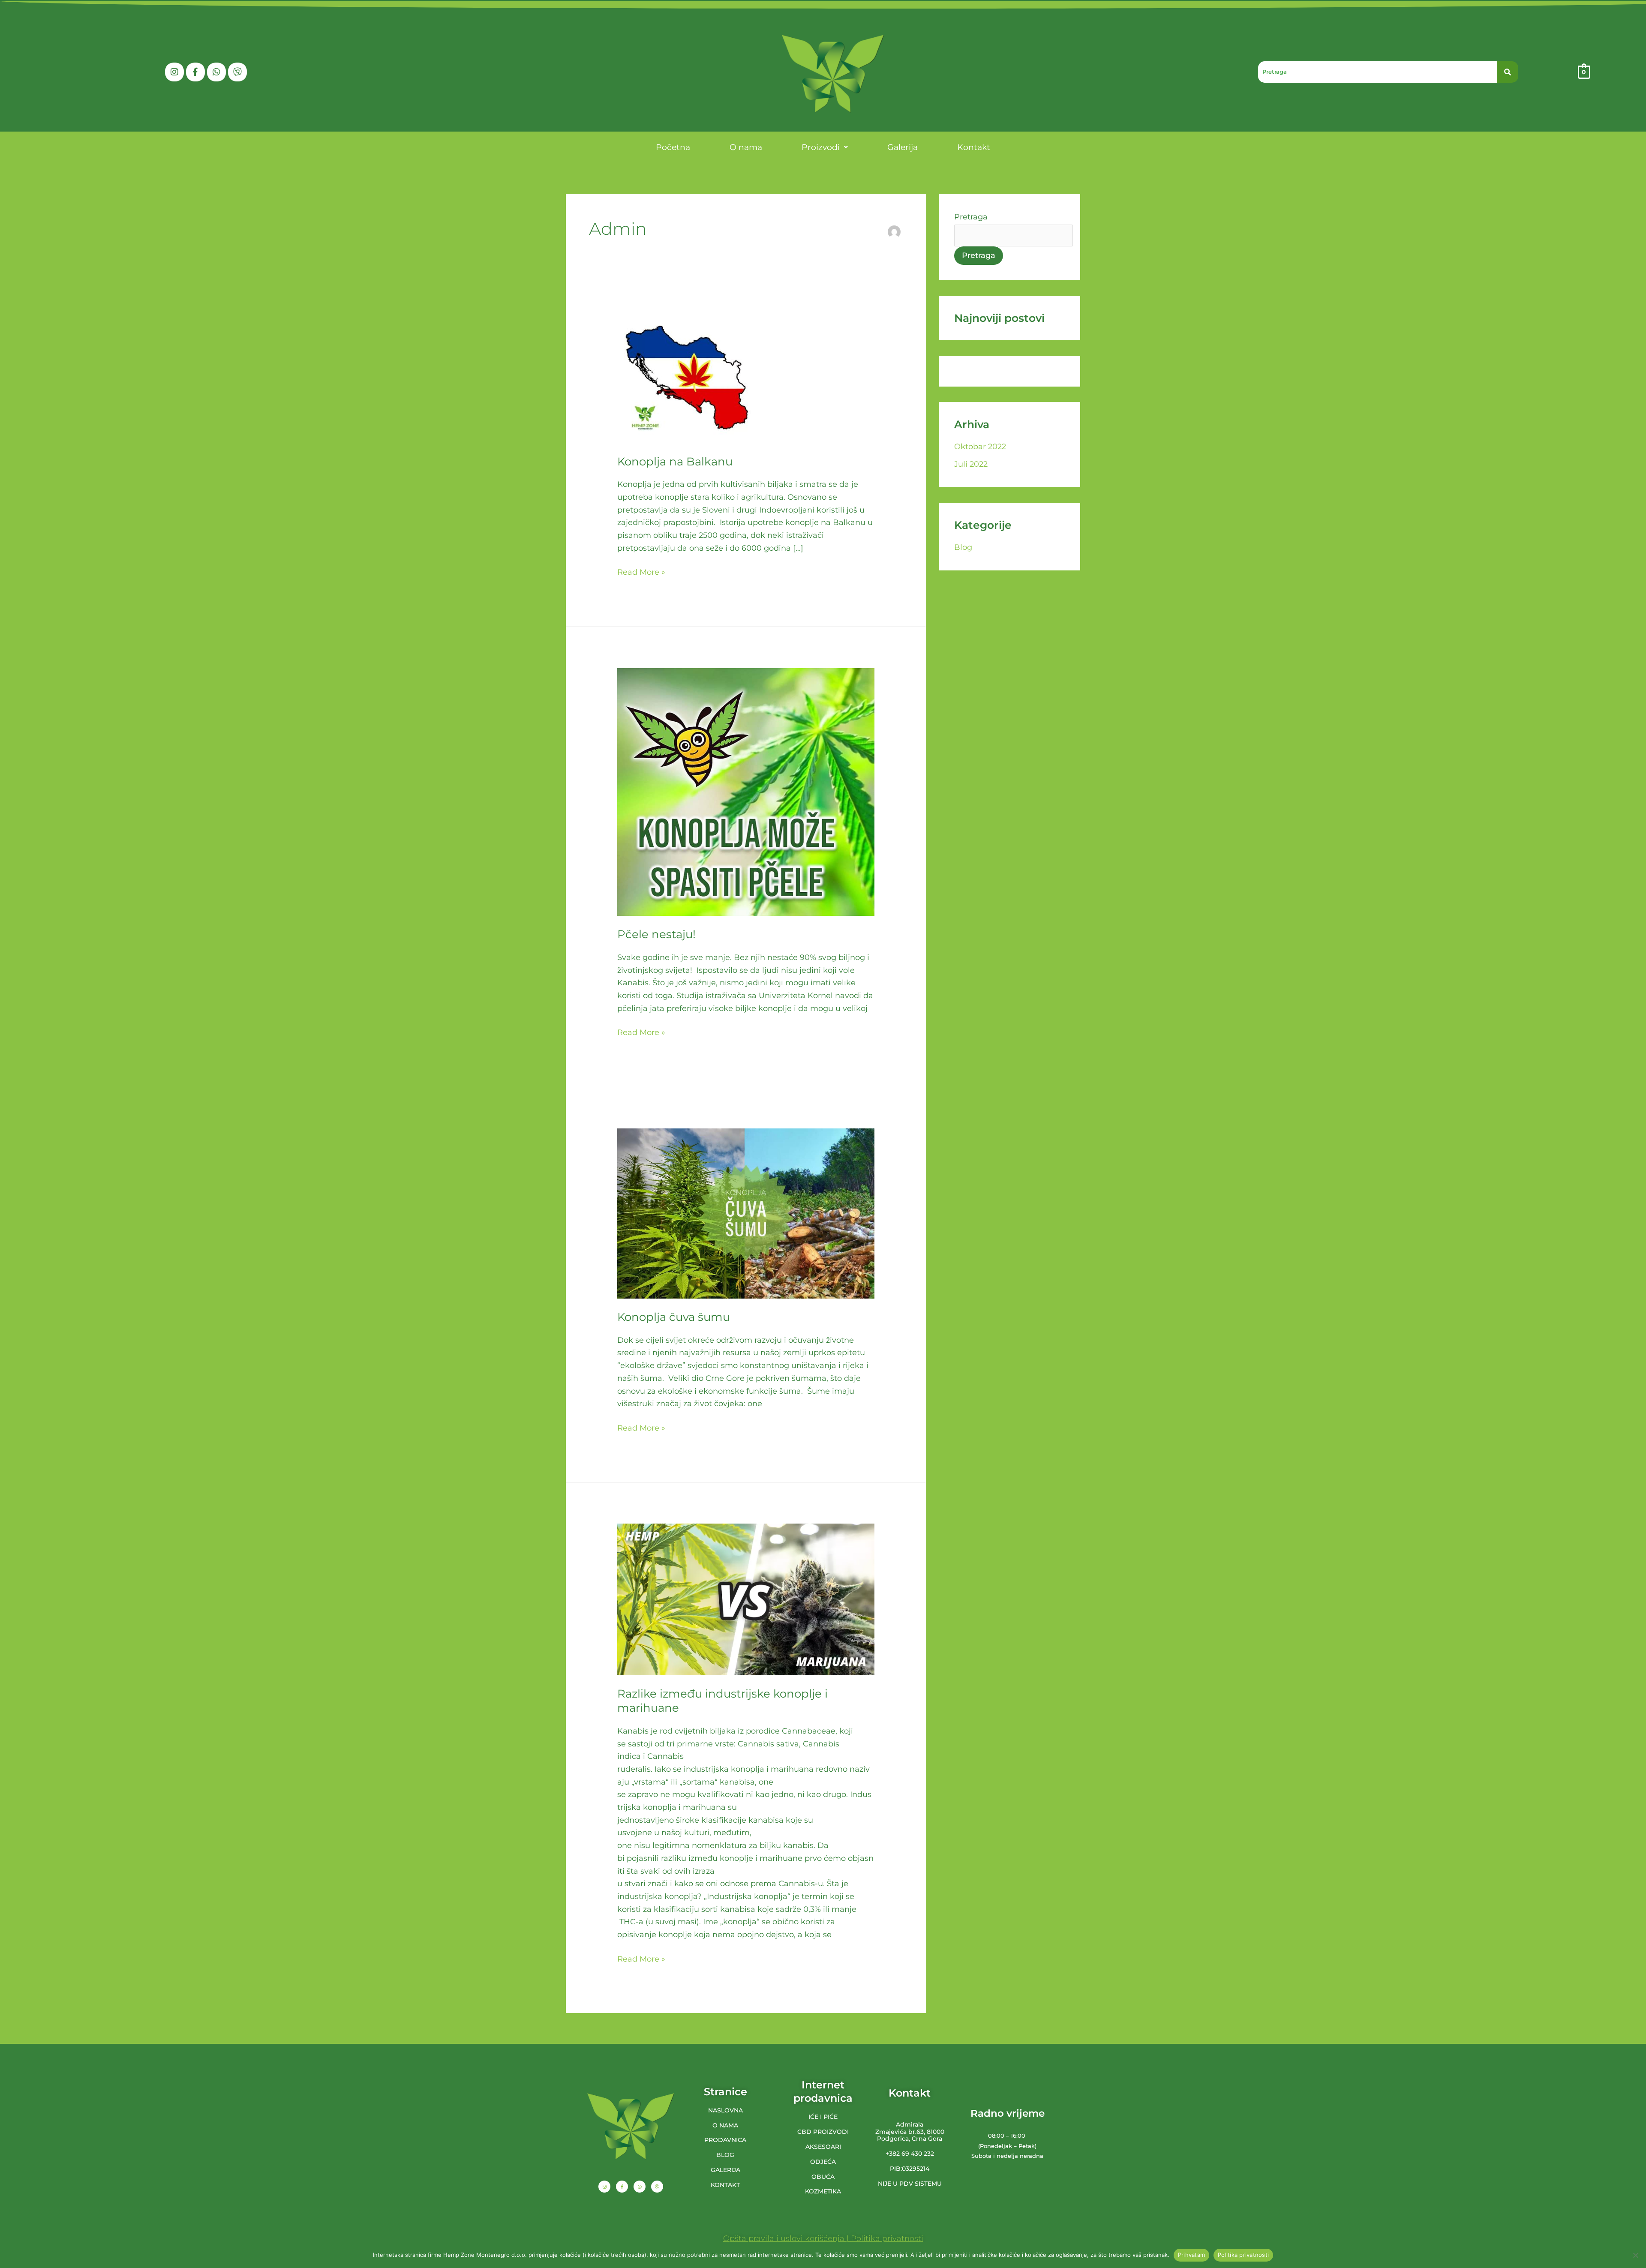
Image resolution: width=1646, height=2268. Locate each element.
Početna (673, 147)
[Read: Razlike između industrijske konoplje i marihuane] (746, 1599)
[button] (825, 147)
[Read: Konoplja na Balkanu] (687, 377)
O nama (746, 147)
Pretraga (971, 217)
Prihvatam (1191, 2255)
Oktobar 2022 (980, 447)
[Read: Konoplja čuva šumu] (746, 1213)
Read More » (641, 571)
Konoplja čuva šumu (674, 1317)
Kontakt (974, 147)
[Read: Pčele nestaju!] (746, 792)
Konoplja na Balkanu (675, 462)
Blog (963, 547)
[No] (1635, 2255)
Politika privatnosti (1243, 2255)
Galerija (903, 147)
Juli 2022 (971, 464)
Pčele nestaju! (656, 934)
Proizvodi (821, 147)
